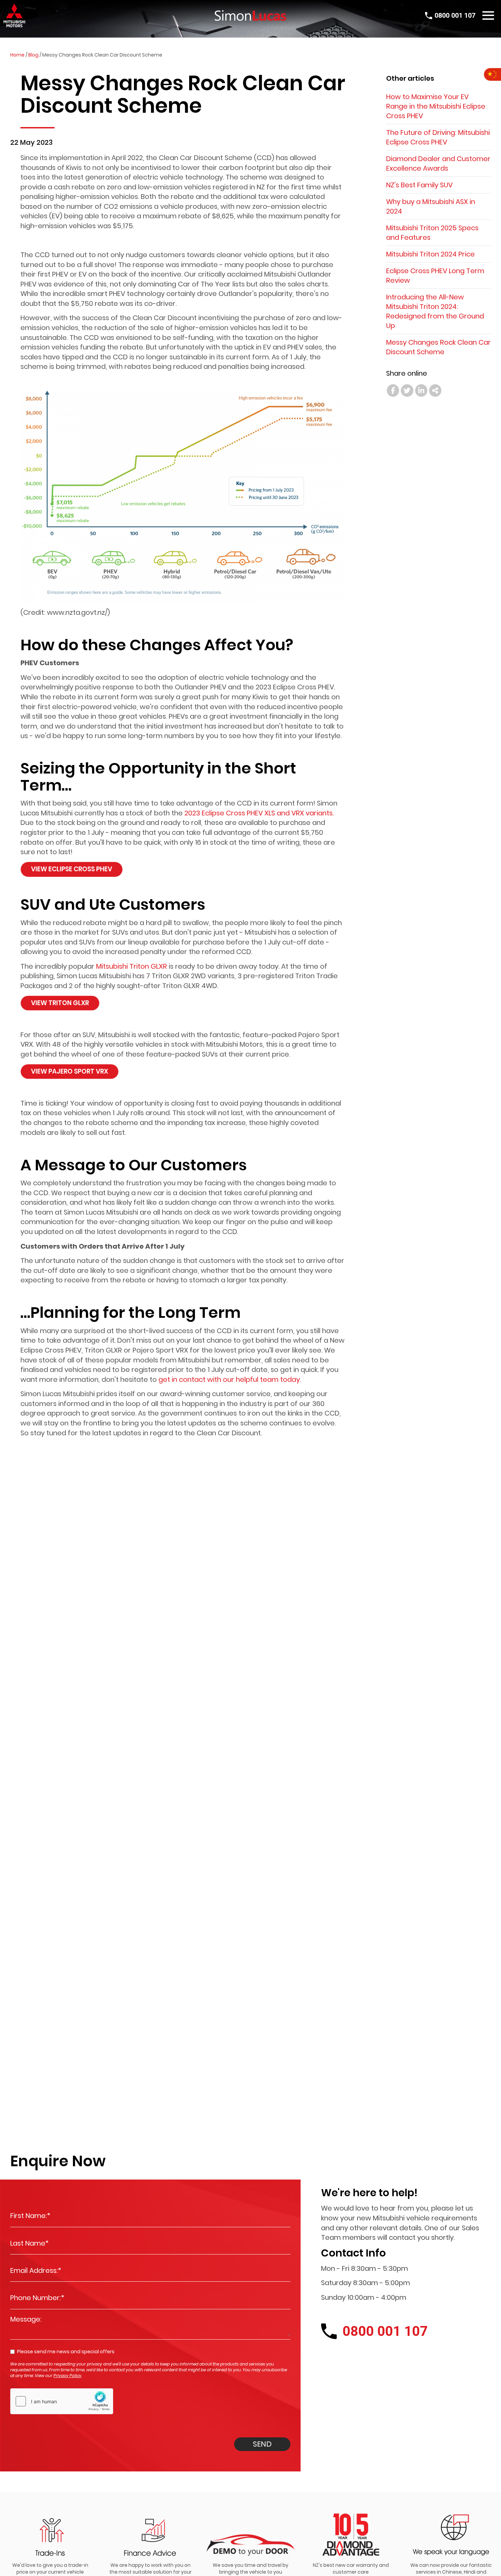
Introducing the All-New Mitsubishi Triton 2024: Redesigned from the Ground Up (435, 311)
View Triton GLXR (60, 1003)
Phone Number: (37, 2298)
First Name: (30, 2216)
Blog (33, 55)
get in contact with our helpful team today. (230, 1379)
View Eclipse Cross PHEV (72, 869)
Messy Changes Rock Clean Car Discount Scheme (438, 347)
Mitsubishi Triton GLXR (132, 966)
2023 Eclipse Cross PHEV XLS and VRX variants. (259, 813)
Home (17, 55)
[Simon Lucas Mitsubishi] (250, 15)
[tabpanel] (50, 2540)
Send (262, 2444)
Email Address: (36, 2270)
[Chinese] (492, 74)
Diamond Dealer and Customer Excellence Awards (438, 163)
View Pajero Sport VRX (70, 1071)
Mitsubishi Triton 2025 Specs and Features (432, 233)
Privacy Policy (67, 2376)
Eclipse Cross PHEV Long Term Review (435, 276)
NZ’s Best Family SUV (419, 185)
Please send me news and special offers (66, 2352)
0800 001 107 (455, 15)
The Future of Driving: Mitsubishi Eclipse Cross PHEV (438, 137)
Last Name (29, 2243)
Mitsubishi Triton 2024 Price (430, 254)
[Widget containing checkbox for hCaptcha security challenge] (62, 2401)
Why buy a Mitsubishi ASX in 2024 (431, 206)
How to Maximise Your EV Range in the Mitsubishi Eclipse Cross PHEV (436, 106)
